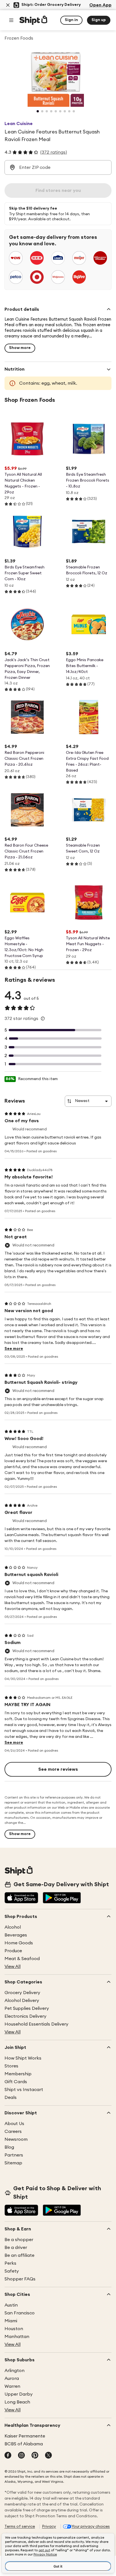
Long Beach (17, 2402)
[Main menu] (11, 20)
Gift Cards (16, 2082)
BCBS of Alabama (24, 2444)
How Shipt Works (23, 2058)
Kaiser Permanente (25, 2436)
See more (14, 1349)
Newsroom (16, 2139)
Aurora (12, 2378)
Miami (11, 2321)
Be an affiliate (19, 2255)
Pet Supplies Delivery (27, 2008)
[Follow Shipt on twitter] (48, 2456)
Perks (10, 2263)
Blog (9, 2147)
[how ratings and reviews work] (43, 1019)
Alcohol (13, 1927)
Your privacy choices (91, 2527)
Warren (12, 2386)
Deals (11, 2097)
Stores (11, 2066)
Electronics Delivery (25, 2016)
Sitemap (13, 2163)
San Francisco (20, 2313)
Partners (14, 2155)
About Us (14, 2124)
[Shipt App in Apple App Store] (21, 1898)
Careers (13, 2131)
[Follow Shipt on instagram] (21, 2456)
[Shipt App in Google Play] (62, 1898)
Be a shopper (19, 2240)
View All (13, 1967)
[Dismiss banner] (8, 5)
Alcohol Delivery (22, 2001)
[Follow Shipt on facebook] (8, 2456)
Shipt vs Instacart (24, 2090)
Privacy (49, 2527)
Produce (13, 1951)
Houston (14, 2329)
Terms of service (20, 2527)
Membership (18, 2074)
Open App (100, 5)
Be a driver (16, 2248)
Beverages (16, 1935)
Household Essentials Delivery (36, 2024)
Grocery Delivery (22, 1993)
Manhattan (17, 2337)
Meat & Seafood (22, 1959)
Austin (11, 2305)
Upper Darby (19, 2394)
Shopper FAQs (20, 2279)
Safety (12, 2271)
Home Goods (19, 1943)
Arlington (14, 2371)
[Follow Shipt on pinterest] (35, 2456)
